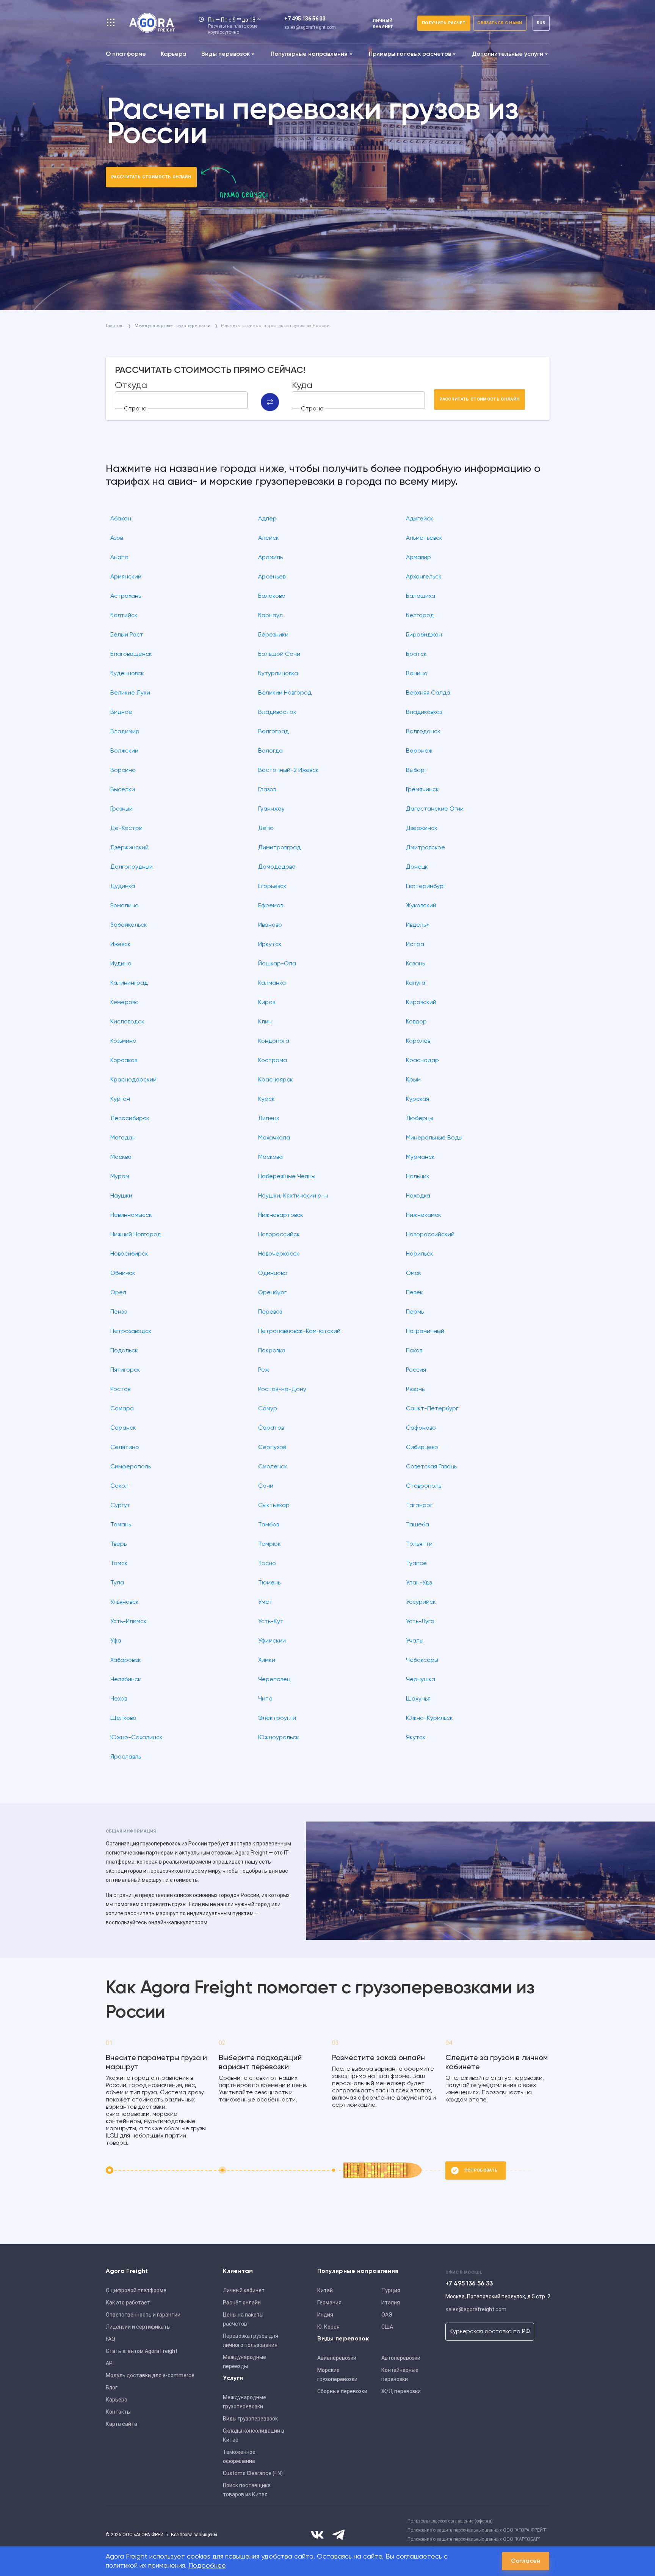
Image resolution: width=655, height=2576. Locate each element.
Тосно (267, 1564)
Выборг (416, 770)
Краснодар (422, 1061)
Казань (415, 964)
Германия (329, 2303)
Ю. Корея (328, 2327)
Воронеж (419, 751)
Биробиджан (424, 635)
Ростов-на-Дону (282, 1389)
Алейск (269, 538)
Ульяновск (125, 1602)
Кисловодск (127, 1022)
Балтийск (124, 616)
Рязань (415, 1389)
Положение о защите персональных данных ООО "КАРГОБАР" (474, 2539)
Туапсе (416, 1564)
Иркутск (270, 945)
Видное (121, 712)
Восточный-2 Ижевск (288, 770)
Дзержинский (129, 848)
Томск (119, 1564)
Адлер (267, 519)
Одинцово (273, 1273)
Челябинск (126, 1680)
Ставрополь (424, 1486)
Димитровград (279, 848)
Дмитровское (425, 848)
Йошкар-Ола (277, 964)
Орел (118, 1293)
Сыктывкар (274, 1506)
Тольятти (419, 1544)
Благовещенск (131, 654)
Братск (416, 654)
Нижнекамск (424, 1215)
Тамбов (269, 1525)
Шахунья (418, 1699)
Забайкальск (129, 925)
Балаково (272, 596)
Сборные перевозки (342, 2391)
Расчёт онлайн (242, 2303)
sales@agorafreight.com (310, 27)
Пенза (119, 1312)
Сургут (120, 1506)
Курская (418, 1099)
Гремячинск (422, 790)
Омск (414, 1273)
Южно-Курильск (429, 1718)
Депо (266, 828)
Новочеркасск (279, 1254)
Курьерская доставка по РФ (490, 2332)
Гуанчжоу (271, 809)
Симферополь (131, 1467)
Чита (265, 1699)
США (387, 2327)
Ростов (120, 1389)
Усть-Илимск (128, 1622)
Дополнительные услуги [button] (508, 54)
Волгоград (273, 732)
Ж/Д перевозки (401, 2391)
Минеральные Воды (434, 1138)
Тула (117, 1583)
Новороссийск (279, 1235)
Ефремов (271, 906)
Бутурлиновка (278, 674)
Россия (416, 1370)
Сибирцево (422, 1448)
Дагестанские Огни (435, 809)
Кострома (273, 1061)
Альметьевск (424, 538)
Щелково (123, 1718)
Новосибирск (129, 1254)
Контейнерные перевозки (400, 2375)
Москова (270, 1157)
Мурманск (420, 1157)
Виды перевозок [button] (226, 54)
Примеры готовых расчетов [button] (410, 54)
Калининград (129, 983)
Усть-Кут (271, 1622)
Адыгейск (420, 519)
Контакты (118, 2412)
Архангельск (424, 577)
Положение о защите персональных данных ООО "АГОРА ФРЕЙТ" (478, 2530)
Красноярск (276, 1080)
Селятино (125, 1448)
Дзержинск (422, 828)
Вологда (270, 751)
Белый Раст (127, 635)
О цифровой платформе (136, 2290)
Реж (264, 1370)
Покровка (272, 1351)
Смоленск (273, 1467)
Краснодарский (133, 1080)
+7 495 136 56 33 (305, 19)
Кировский (421, 1003)
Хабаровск (126, 1660)
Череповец (274, 1680)
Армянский (126, 577)
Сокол (119, 1486)
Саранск (123, 1428)
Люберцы (420, 1119)
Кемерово (125, 1003)
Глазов (267, 790)
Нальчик (418, 1177)
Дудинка (123, 886)
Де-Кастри (126, 828)
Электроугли (277, 1718)
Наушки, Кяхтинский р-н (293, 1196)
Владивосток (277, 712)
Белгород (420, 616)
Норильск (420, 1254)
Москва (121, 1157)
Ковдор (416, 1022)
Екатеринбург (426, 886)
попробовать (481, 2170)
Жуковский (421, 906)
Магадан (123, 1138)
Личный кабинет (244, 2290)
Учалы (415, 1641)
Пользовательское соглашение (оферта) (450, 2521)
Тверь (118, 1544)
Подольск (124, 1351)
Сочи (266, 1486)
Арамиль (270, 558)
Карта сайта (121, 2424)
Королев (418, 1041)
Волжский (124, 751)
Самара (122, 1409)
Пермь (415, 1312)
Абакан (121, 519)
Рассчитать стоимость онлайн (151, 177)
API (110, 2363)
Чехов (119, 1699)
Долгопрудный (132, 867)
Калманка (272, 983)
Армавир (418, 558)
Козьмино (123, 1041)
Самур (268, 1409)
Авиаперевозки (337, 2358)
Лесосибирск (130, 1119)
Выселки (123, 790)
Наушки (121, 1196)
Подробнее (207, 2566)
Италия (391, 2303)
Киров (267, 1003)
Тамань (121, 1525)
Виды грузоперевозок (250, 2419)
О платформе (126, 54)
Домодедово (277, 867)
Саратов (271, 1428)
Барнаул (270, 616)
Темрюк (270, 1544)
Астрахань (126, 596)
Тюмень (269, 1583)
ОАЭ (387, 2315)
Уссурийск (421, 1602)
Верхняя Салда (428, 693)
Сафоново (421, 1428)
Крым (413, 1080)
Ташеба (418, 1525)
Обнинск (123, 1273)
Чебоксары (422, 1660)
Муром (120, 1177)
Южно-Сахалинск (136, 1738)
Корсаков (124, 1061)
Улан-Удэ (419, 1583)
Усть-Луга (420, 1622)
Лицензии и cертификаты (138, 2327)
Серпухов (272, 1448)
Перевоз (270, 1312)
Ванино (417, 674)
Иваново (270, 925)
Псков (414, 1351)
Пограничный (425, 1331)
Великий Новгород (285, 693)
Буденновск (127, 674)
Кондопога (274, 1041)
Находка (418, 1196)
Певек (414, 1293)
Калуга (416, 983)
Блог (112, 2387)
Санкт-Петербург (432, 1409)
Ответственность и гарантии (143, 2315)
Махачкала (274, 1138)
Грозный (121, 809)
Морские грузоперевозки (337, 2375)
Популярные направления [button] (309, 54)
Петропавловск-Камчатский (299, 1331)
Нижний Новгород (136, 1235)
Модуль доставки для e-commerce (150, 2375)
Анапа (119, 558)
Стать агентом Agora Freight (142, 2351)
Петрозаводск (131, 1331)
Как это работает (128, 2303)
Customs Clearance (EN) (253, 2473)
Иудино (121, 964)
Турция (391, 2290)
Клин (265, 1022)
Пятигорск (125, 1370)
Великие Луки (130, 693)
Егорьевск (272, 886)
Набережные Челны (287, 1177)
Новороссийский (430, 1235)
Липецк (269, 1119)
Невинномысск (131, 1215)
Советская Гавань (431, 1467)
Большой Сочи (279, 654)
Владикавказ (424, 712)
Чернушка (421, 1680)
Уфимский (272, 1641)
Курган (120, 1099)
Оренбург (272, 1293)
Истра (415, 945)
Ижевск (121, 945)
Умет (265, 1602)
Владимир (125, 732)
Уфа (116, 1641)
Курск (266, 1099)
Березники (273, 635)
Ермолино (125, 906)
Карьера (174, 54)
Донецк (417, 867)
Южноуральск (279, 1738)
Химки (267, 1660)
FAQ (110, 2339)
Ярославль (126, 1757)
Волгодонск (423, 732)
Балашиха (421, 596)
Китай (325, 2290)
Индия (325, 2315)
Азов (117, 538)
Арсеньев (272, 577)
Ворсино (123, 770)
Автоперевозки (401, 2358)
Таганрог (419, 1506)
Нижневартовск (281, 1215)
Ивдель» (418, 925)
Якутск (416, 1738)
